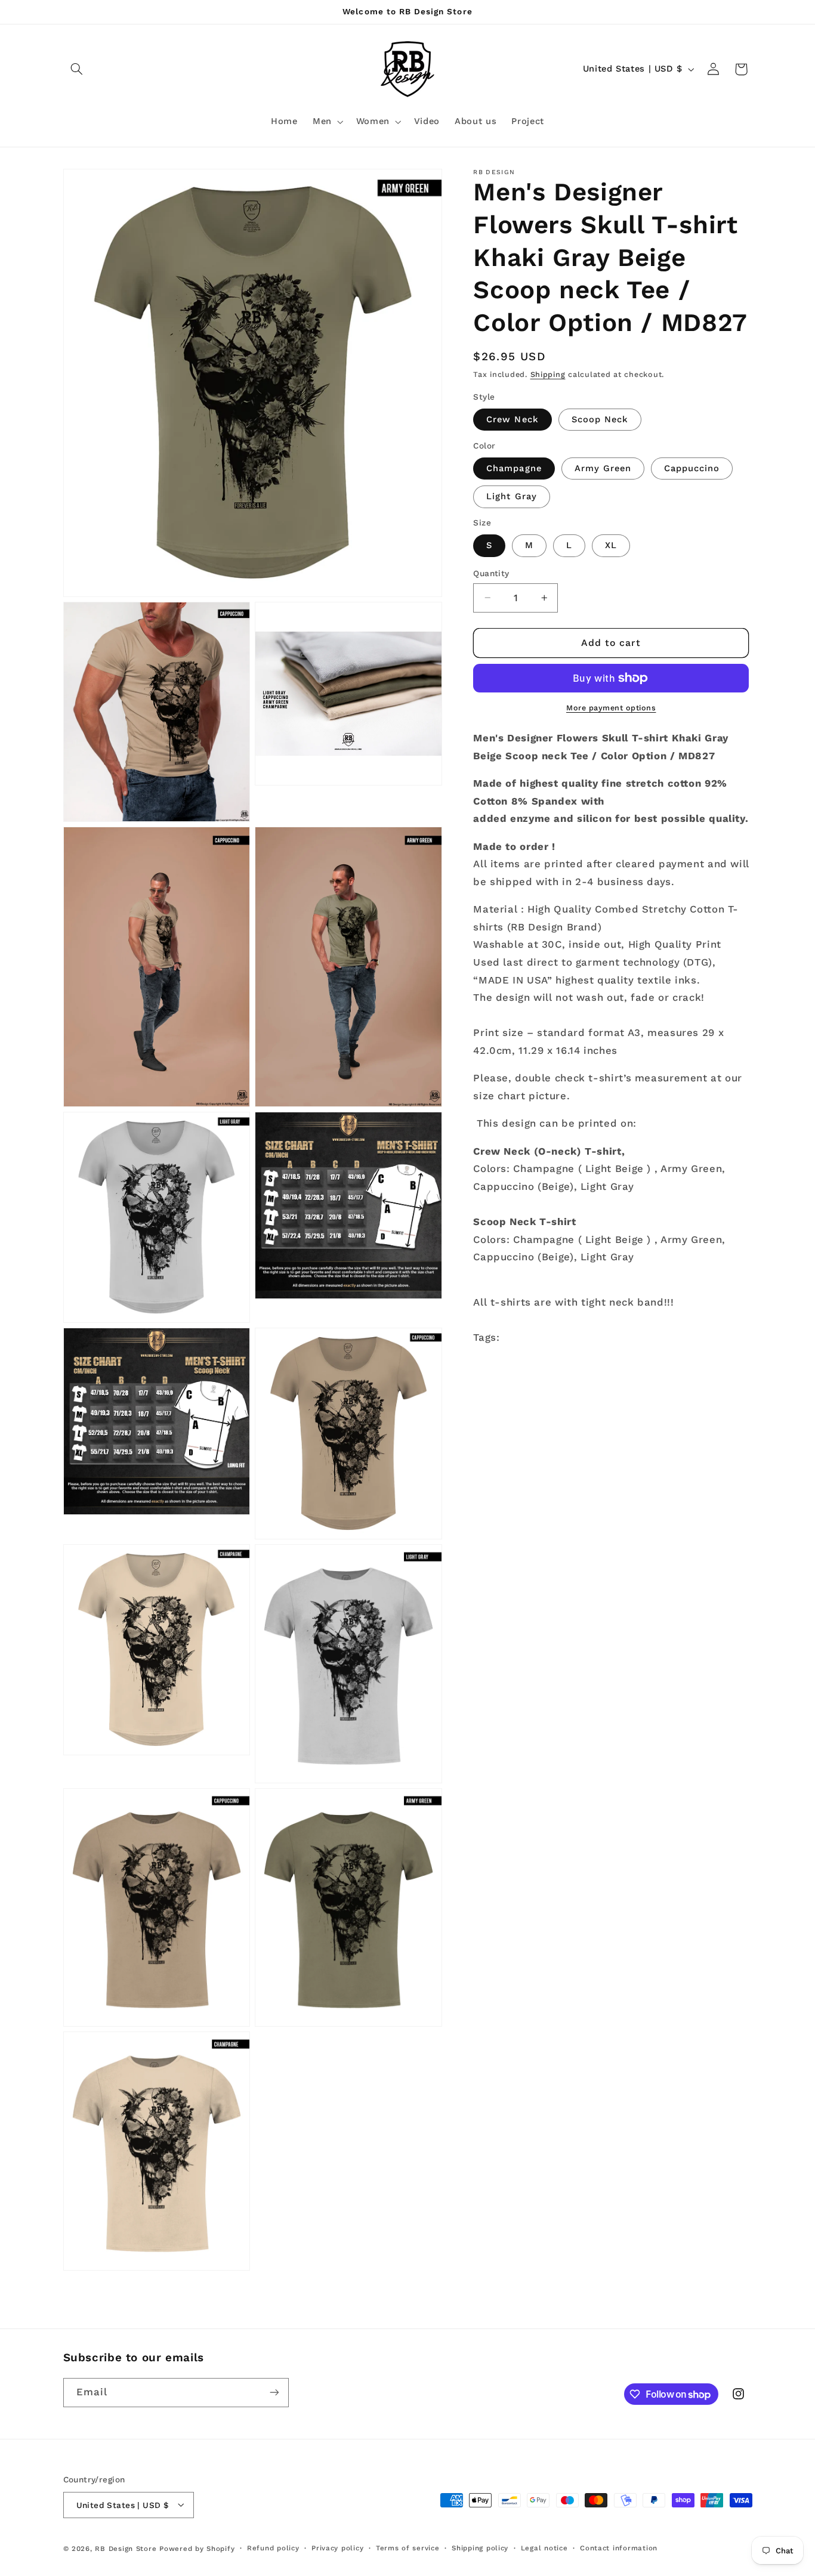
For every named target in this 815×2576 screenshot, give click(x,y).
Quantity (491, 573)
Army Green (603, 468)
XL (611, 545)
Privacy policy (337, 2548)
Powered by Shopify (197, 2548)
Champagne (514, 468)
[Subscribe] (274, 2393)
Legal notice (544, 2548)
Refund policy (273, 2548)
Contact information (619, 2548)
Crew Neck (512, 419)
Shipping (548, 374)
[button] (77, 69)
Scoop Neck (600, 419)
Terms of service (408, 2548)
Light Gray (512, 496)
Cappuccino (692, 468)
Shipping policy (480, 2548)
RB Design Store (126, 2548)
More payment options (611, 708)
